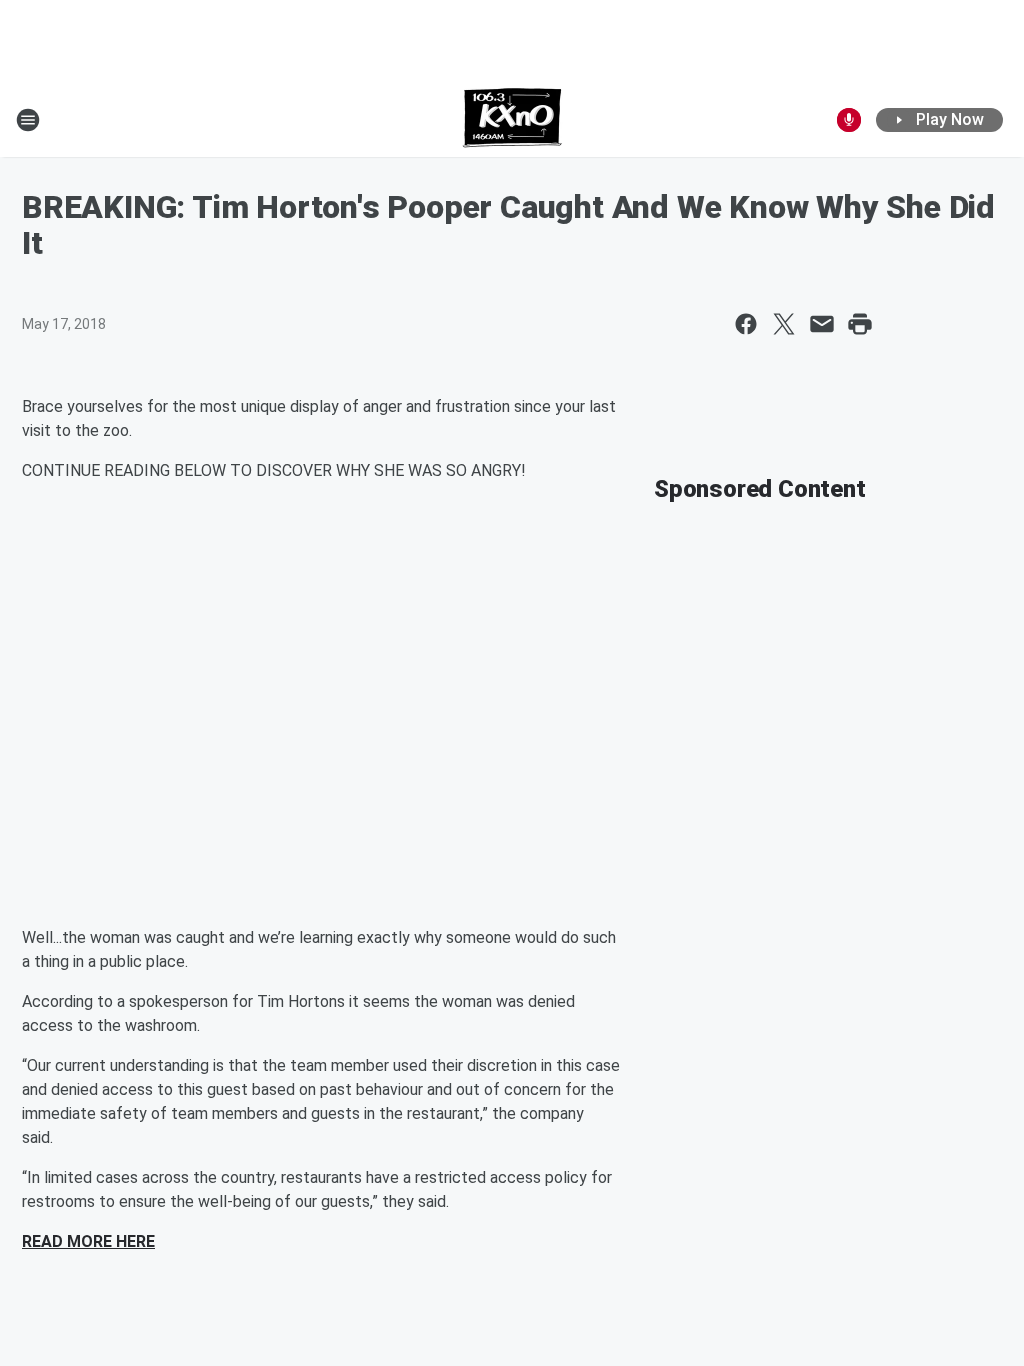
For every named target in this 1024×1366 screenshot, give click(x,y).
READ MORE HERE (88, 1241)
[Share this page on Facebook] (746, 324)
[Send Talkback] (849, 120)
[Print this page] (860, 324)
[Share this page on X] (784, 324)
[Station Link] (512, 120)
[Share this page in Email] (822, 324)
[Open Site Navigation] (28, 120)
